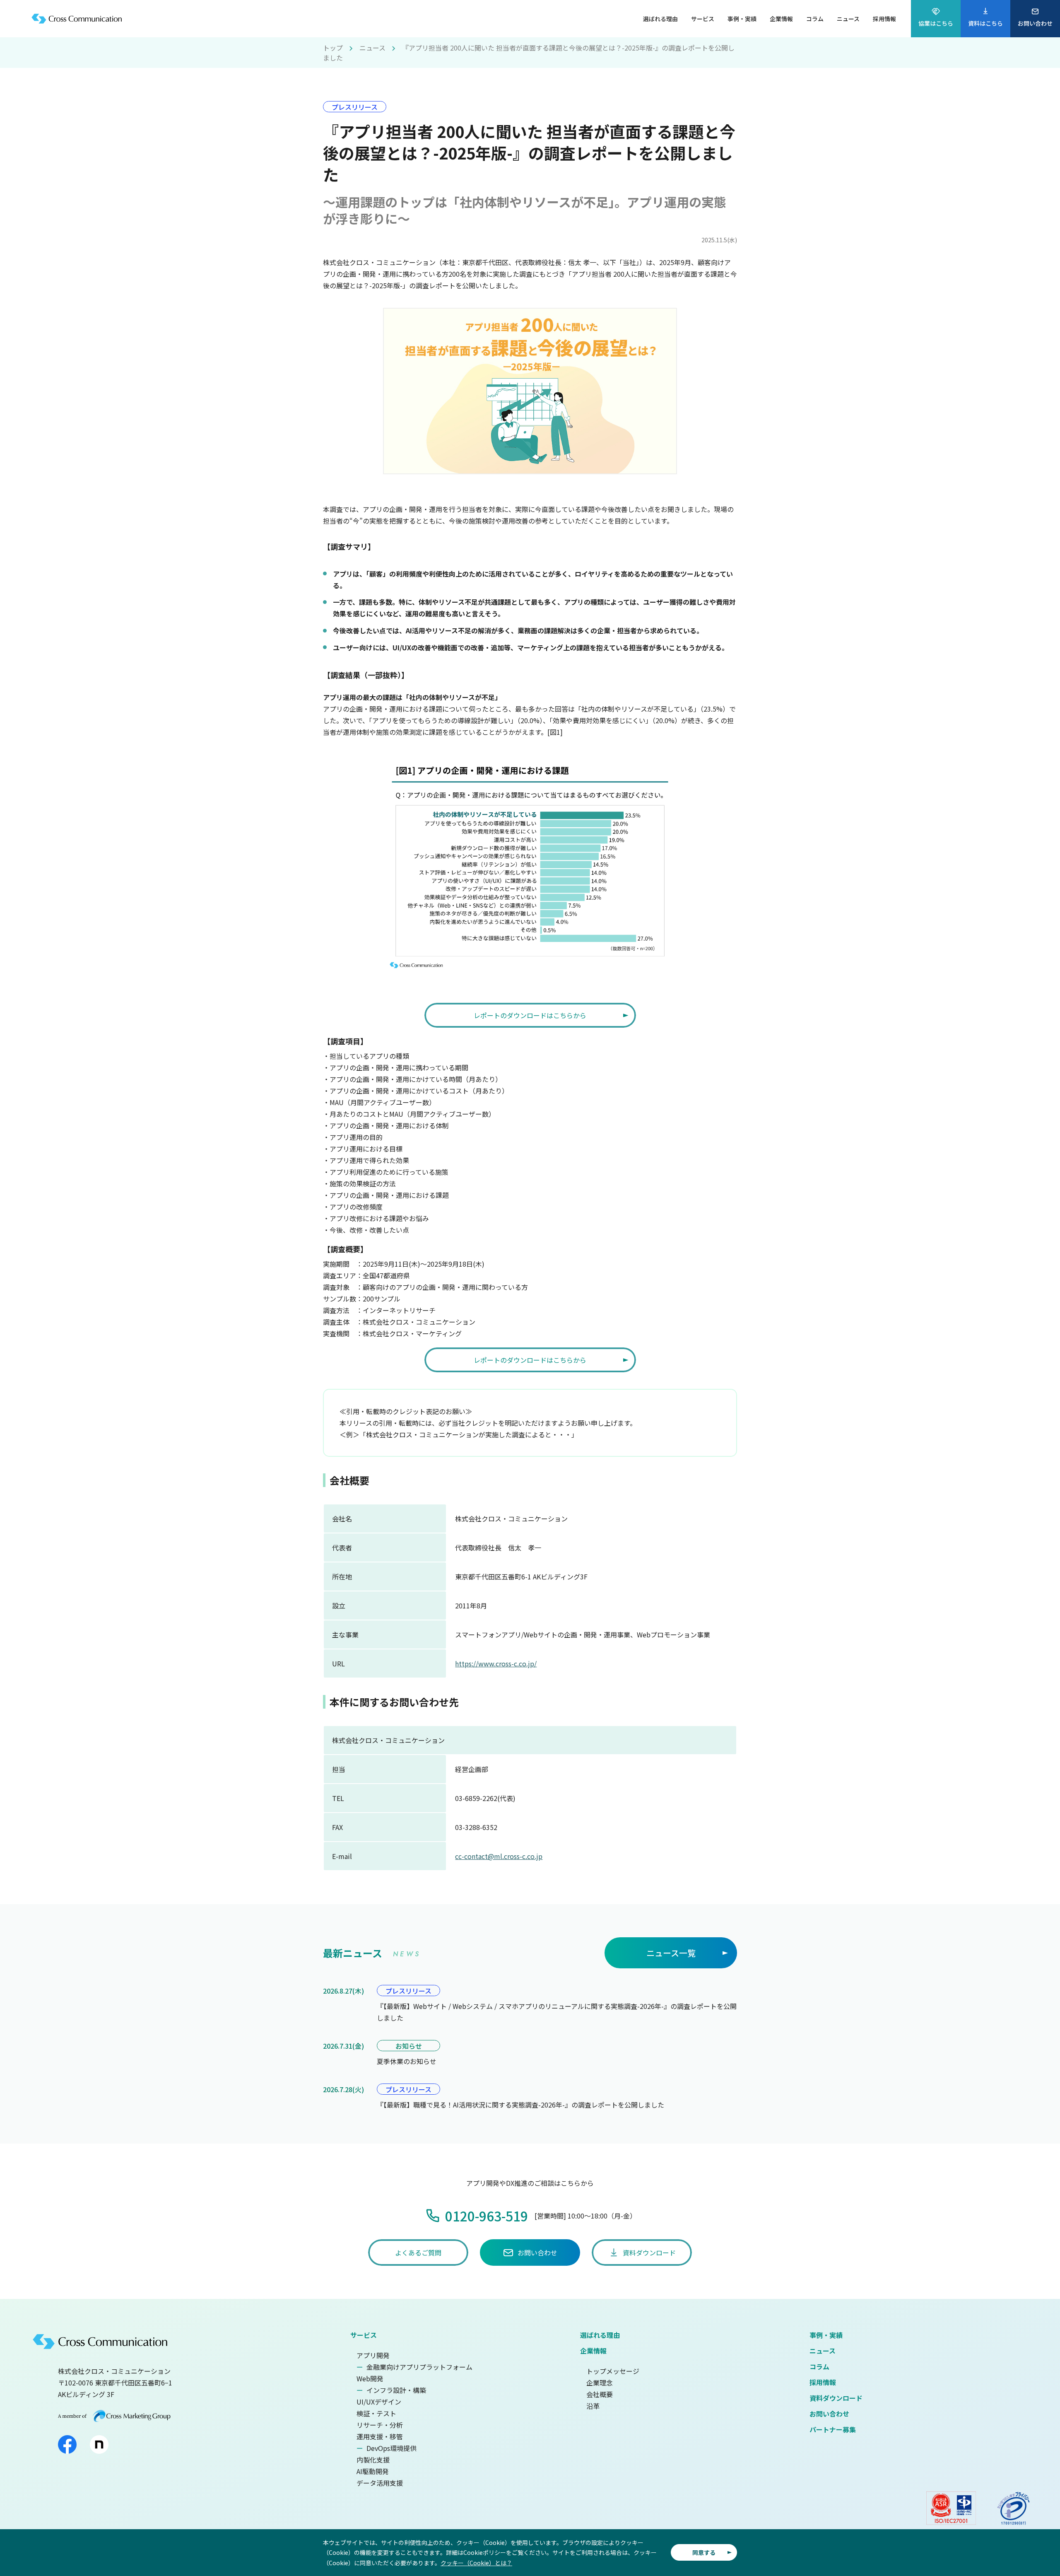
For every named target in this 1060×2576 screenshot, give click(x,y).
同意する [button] (704, 2552)
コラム (819, 2366)
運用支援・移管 (380, 2436)
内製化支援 (373, 2460)
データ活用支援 (380, 2483)
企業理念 (600, 2383)
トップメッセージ (613, 2371)
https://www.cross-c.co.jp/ (496, 1663)
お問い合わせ (829, 2414)
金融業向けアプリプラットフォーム (419, 2367)
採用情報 (823, 2382)
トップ (333, 48)
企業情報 (593, 2351)
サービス (364, 2335)
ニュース (372, 48)
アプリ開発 (373, 2355)
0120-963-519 (487, 2216)
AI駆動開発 (373, 2471)
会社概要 (600, 2394)
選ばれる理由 (600, 2335)
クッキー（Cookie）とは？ (476, 2563)
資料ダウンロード (836, 2398)
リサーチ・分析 (380, 2425)
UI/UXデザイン (379, 2402)
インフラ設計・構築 (396, 2390)
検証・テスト (376, 2413)
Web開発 (370, 2378)
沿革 (593, 2406)
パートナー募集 (833, 2429)
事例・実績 (826, 2335)
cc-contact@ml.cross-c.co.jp (499, 1856)
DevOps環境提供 (391, 2448)
